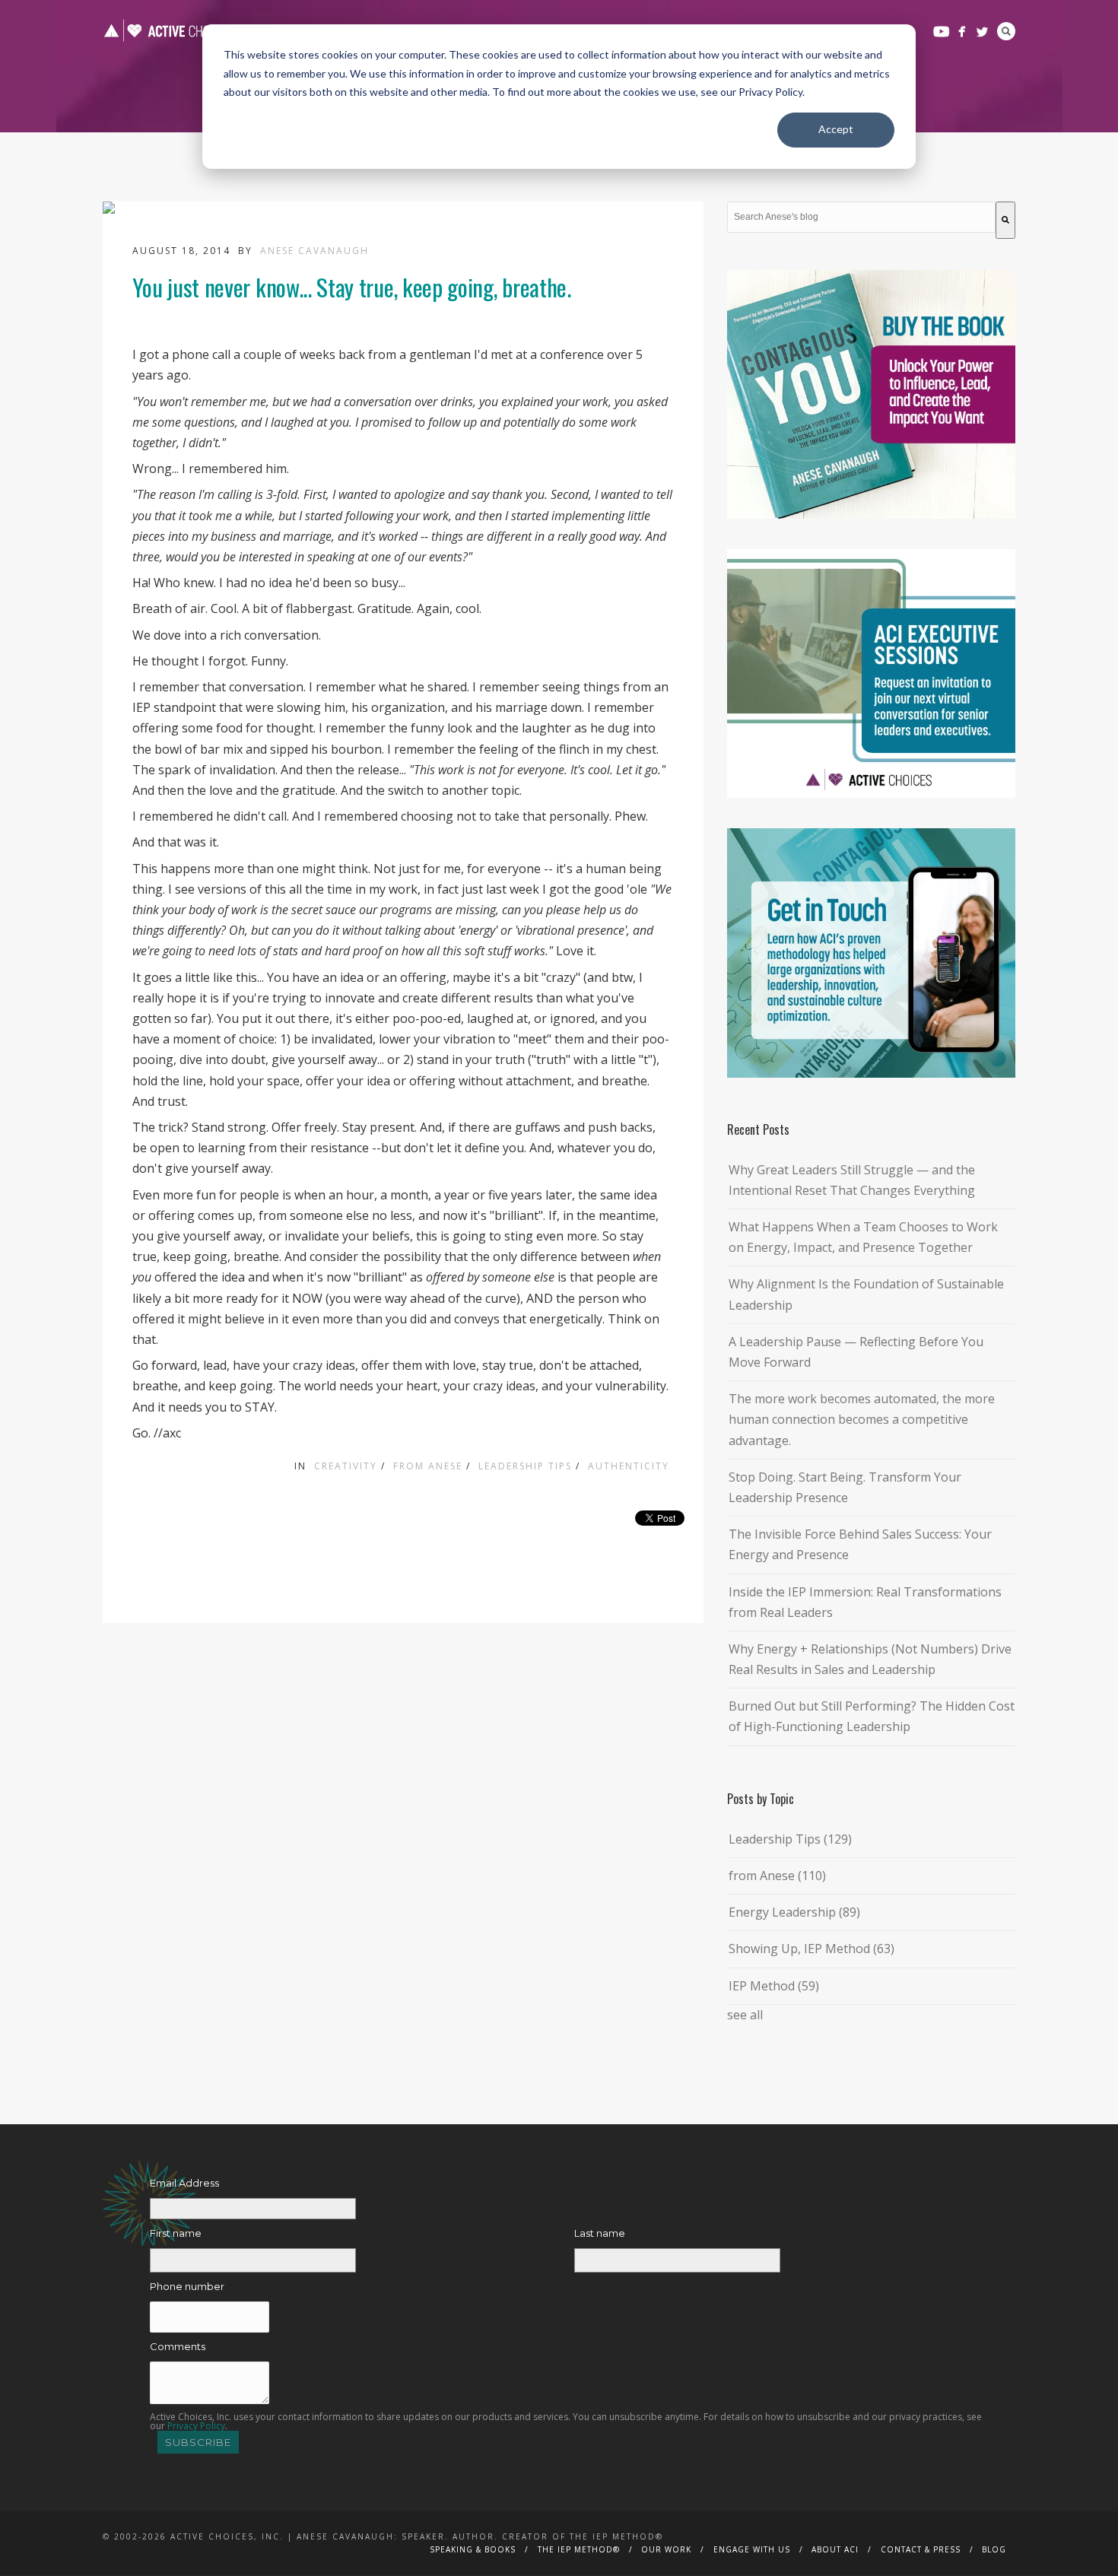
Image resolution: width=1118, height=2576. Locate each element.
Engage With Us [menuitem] (752, 2549)
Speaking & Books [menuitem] (473, 2549)
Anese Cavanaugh (314, 251)
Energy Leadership (794, 1912)
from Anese (428, 1466)
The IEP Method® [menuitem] (579, 2549)
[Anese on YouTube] (941, 32)
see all (745, 2015)
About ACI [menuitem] (835, 2549)
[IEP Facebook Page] (962, 32)
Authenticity (629, 1466)
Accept (836, 129)
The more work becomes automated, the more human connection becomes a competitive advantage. (862, 1419)
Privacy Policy (196, 2426)
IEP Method (774, 1986)
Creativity (346, 1466)
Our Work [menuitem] (666, 2549)
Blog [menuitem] (994, 2549)
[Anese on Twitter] (982, 32)
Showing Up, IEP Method (812, 1949)
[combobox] (861, 217)
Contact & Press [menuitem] (921, 2549)
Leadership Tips (525, 1466)
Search (1006, 31)
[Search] (1005, 220)
